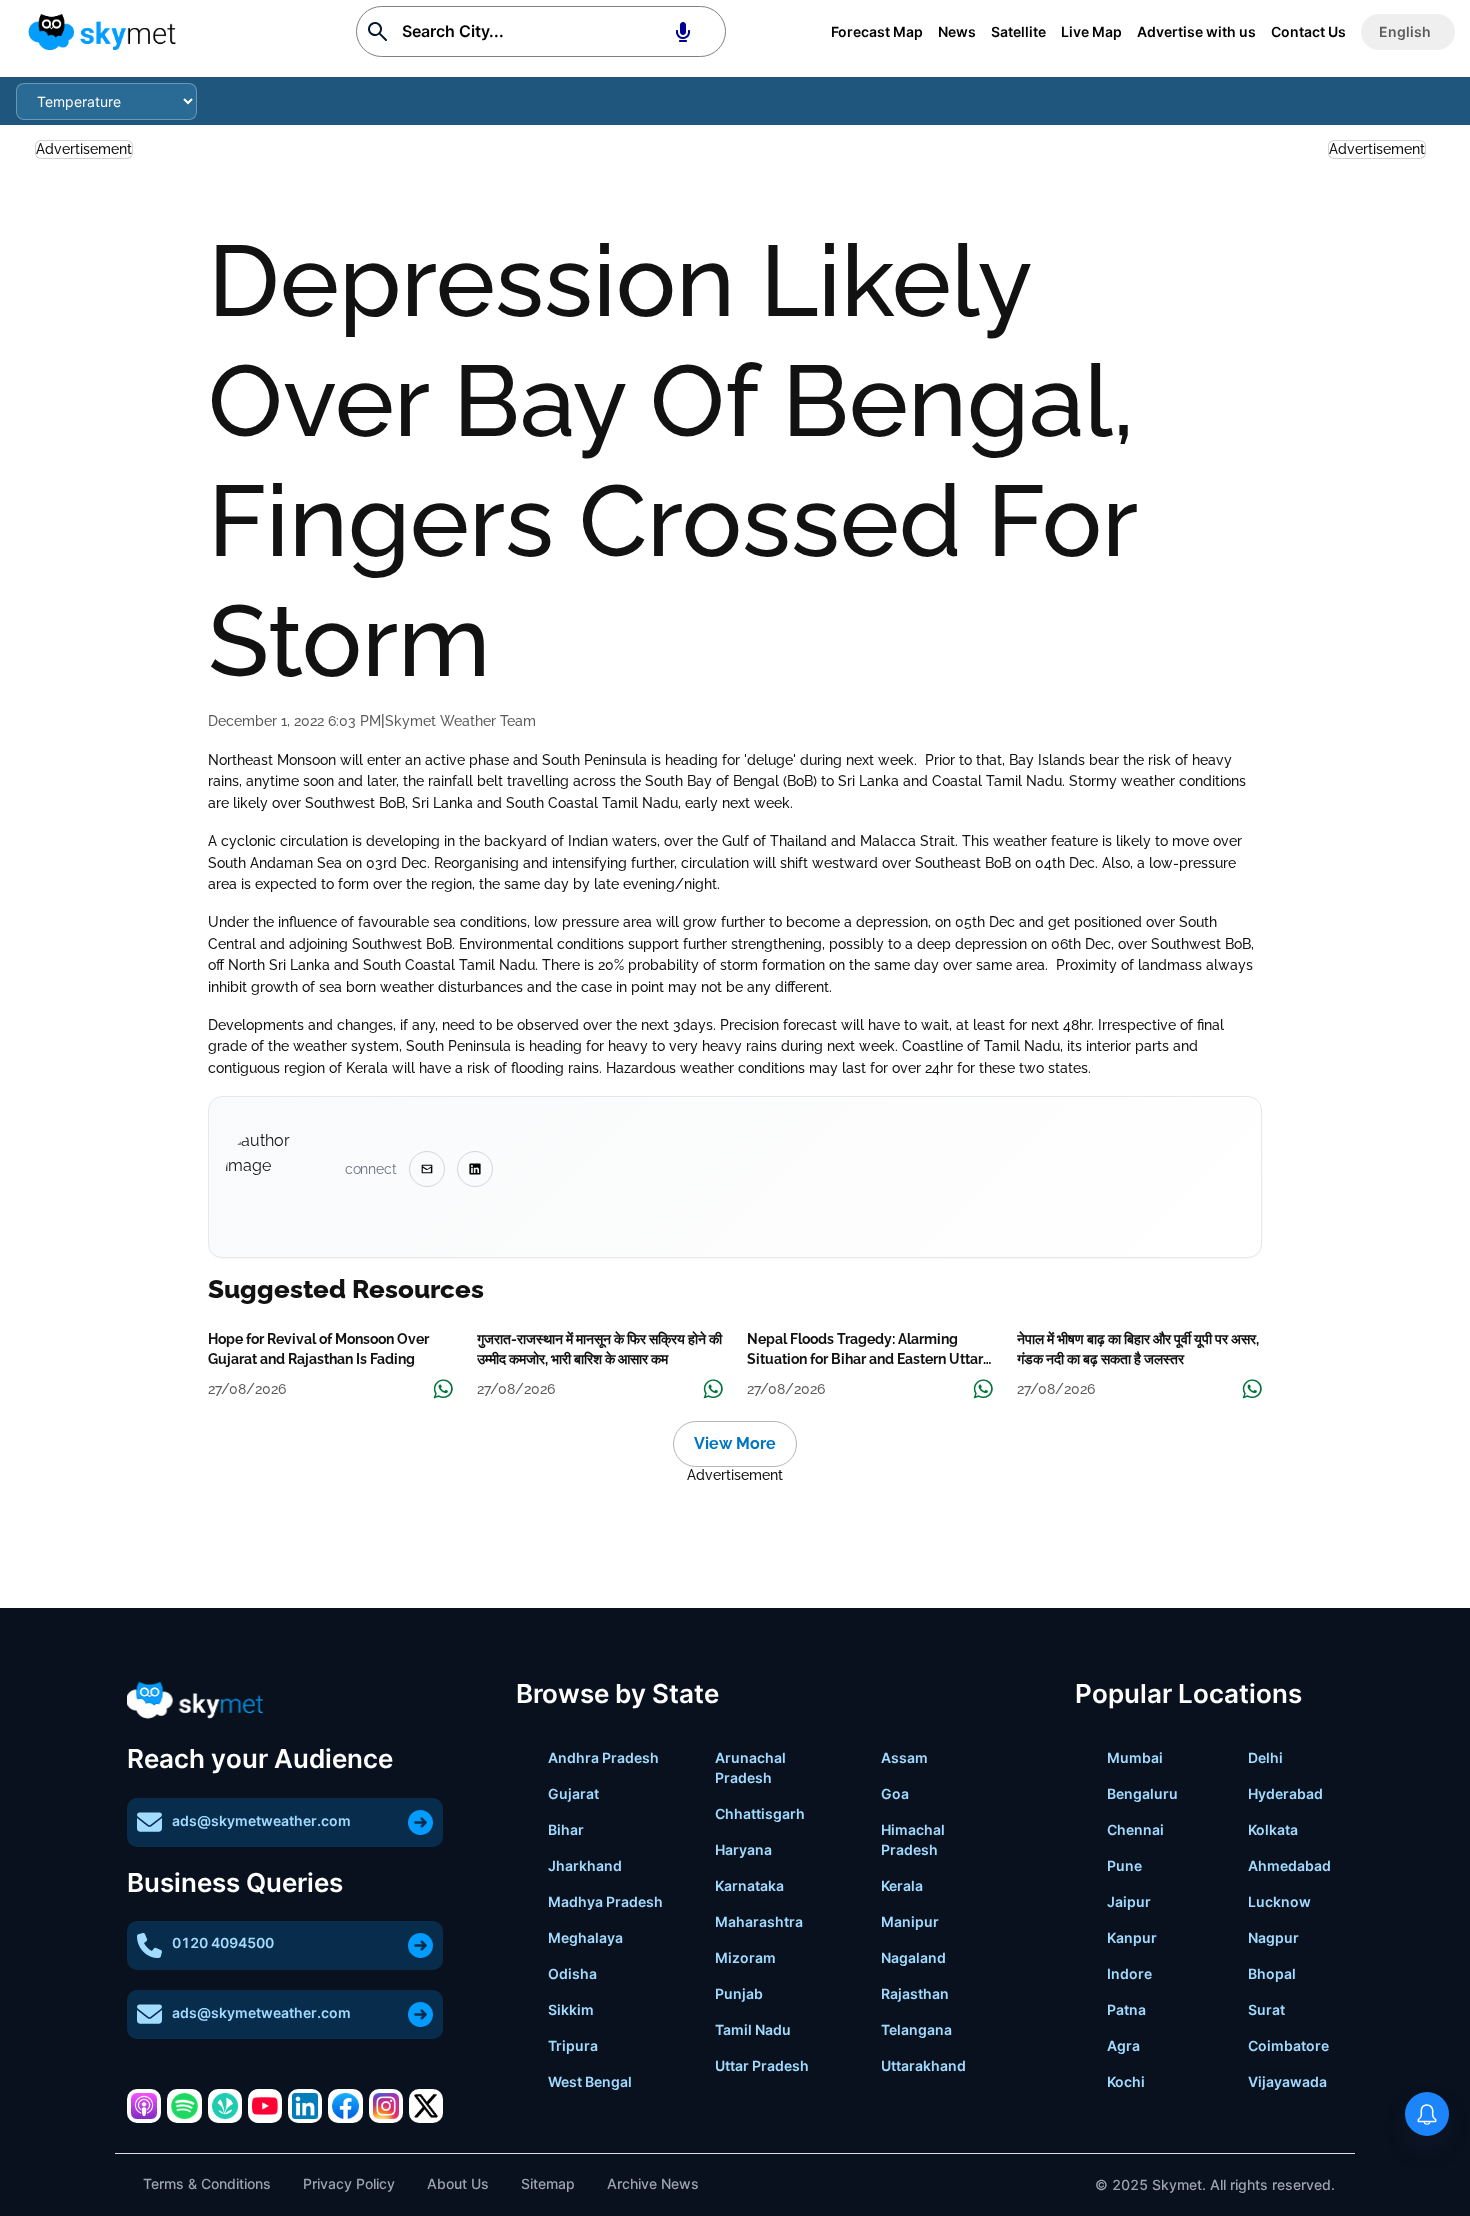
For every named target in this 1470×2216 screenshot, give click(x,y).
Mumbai (1135, 1757)
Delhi (1265, 1757)
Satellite (1018, 31)
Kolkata (1273, 1829)
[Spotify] (184, 2106)
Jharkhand (585, 1865)
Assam (904, 1757)
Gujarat (573, 1793)
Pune (1124, 1865)
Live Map (1091, 31)
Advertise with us (1196, 31)
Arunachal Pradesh (750, 1767)
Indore (1129, 1973)
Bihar (566, 1829)
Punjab (739, 1993)
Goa (895, 1793)
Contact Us (1308, 31)
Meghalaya (585, 1937)
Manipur (910, 1921)
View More (735, 1443)
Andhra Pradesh (603, 1757)
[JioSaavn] (225, 2106)
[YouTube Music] (265, 2106)
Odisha (572, 1973)
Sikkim (571, 2009)
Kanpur (1132, 1937)
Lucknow (1279, 1901)
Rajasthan (915, 1993)
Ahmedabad (1289, 1865)
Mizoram (745, 1957)
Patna (1126, 2009)
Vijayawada (1287, 2081)
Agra (1123, 2045)
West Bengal (590, 2081)
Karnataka (749, 1885)
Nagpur (1273, 1937)
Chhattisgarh (760, 1813)
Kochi (1126, 2081)
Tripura (573, 2045)
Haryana (743, 1849)
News (957, 31)
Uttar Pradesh (762, 2065)
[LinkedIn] (305, 2106)
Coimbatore (1288, 2045)
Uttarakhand (923, 2065)
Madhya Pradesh (605, 1901)
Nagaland (913, 1957)
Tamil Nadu (753, 2029)
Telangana (916, 2029)
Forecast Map (877, 31)
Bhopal (1272, 1973)
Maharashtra (759, 1921)
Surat (1266, 2009)
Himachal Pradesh (913, 1839)
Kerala (902, 1885)
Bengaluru (1142, 1793)
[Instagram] (386, 2106)
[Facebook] (345, 2106)
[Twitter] (426, 2106)
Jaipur (1129, 1901)
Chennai (1135, 1829)
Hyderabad (1285, 1793)
